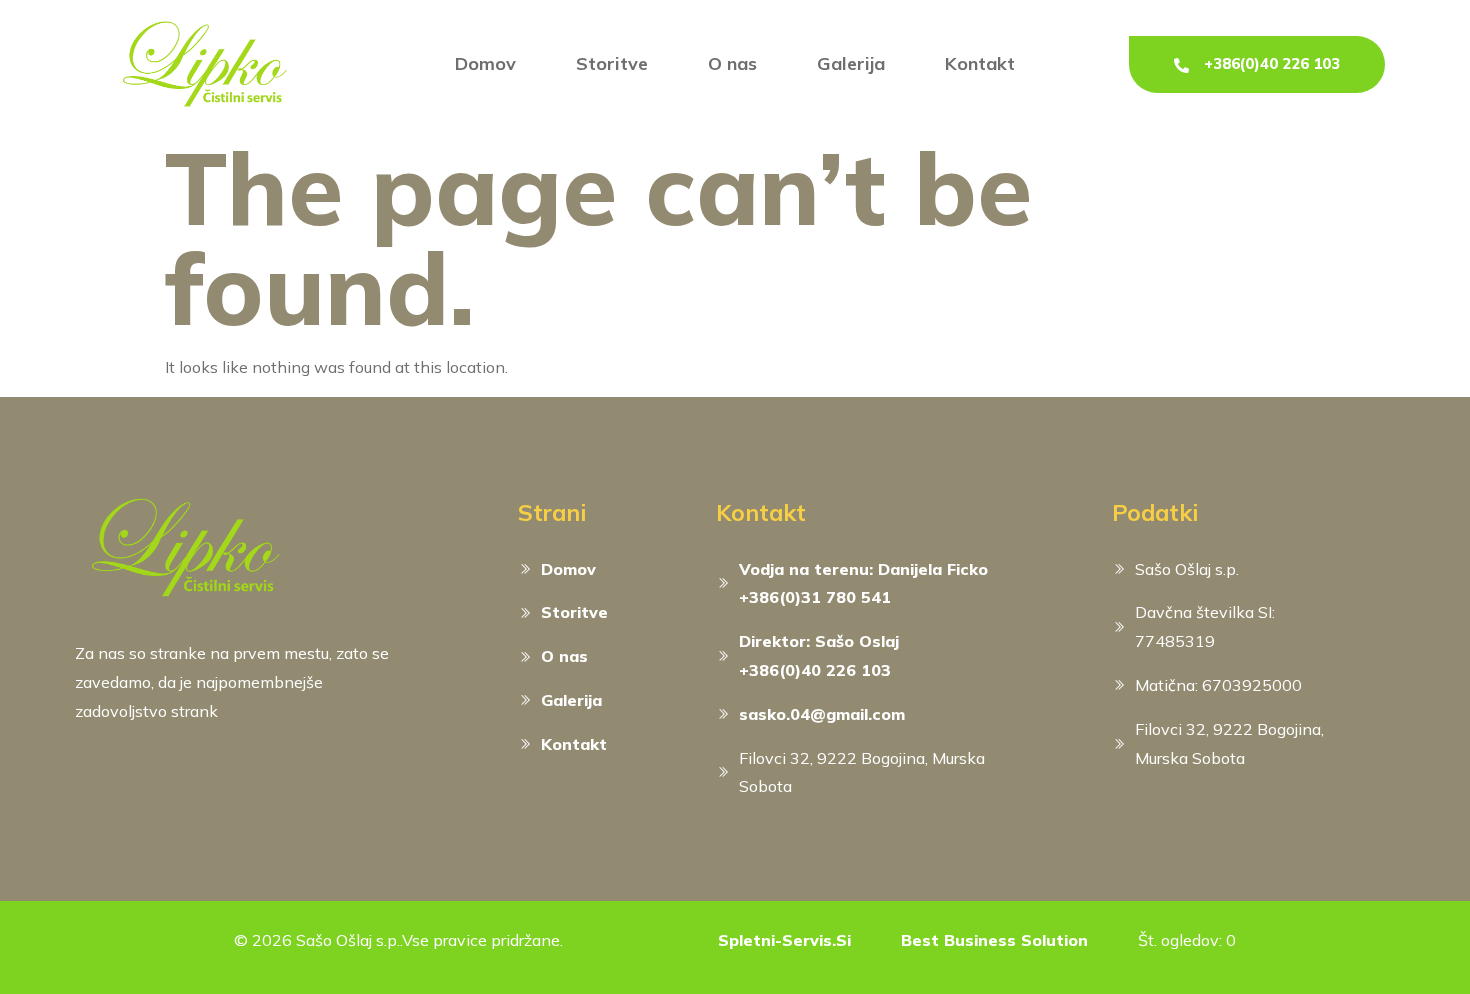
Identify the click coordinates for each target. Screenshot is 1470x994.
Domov (485, 63)
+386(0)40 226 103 (1272, 63)
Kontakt (980, 63)
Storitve (612, 63)
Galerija (851, 63)
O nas (732, 63)
